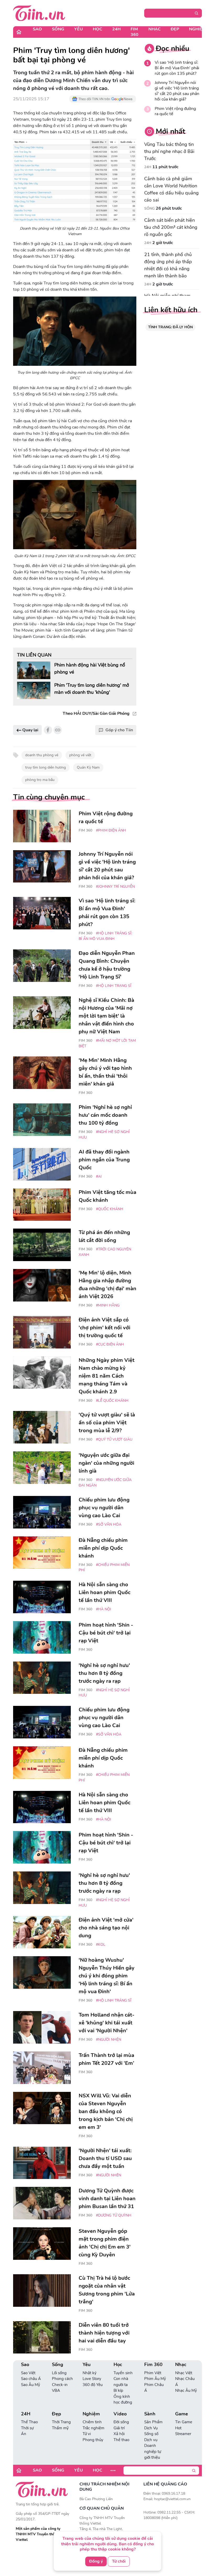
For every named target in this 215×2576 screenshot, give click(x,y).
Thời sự (27, 2428)
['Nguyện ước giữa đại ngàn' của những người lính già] (42, 1468)
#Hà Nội (104, 1609)
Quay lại (30, 730)
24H (116, 29)
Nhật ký (90, 2373)
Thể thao (121, 2440)
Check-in (60, 2385)
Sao (37, 29)
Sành (150, 2414)
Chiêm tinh (92, 2422)
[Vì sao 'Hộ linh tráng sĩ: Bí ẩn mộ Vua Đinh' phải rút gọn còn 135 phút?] (42, 913)
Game (182, 2414)
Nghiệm (198, 29)
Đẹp (175, 29)
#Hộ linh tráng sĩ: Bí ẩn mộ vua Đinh (105, 936)
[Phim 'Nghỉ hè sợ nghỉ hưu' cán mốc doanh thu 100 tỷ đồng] (42, 1120)
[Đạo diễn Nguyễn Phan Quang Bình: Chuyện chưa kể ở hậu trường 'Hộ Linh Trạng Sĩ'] (42, 966)
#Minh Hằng (108, 1305)
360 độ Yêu (93, 2385)
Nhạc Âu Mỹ (186, 2390)
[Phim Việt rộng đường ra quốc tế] (42, 826)
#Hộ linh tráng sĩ (114, 2000)
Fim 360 (135, 32)
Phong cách (62, 2379)
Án (24, 2434)
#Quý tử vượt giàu (114, 1439)
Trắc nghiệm (93, 2428)
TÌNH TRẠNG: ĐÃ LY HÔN (170, 327)
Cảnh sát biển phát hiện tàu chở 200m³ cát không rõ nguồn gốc (171, 227)
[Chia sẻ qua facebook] (48, 730)
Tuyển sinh (123, 2373)
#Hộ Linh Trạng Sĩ (114, 986)
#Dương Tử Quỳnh (114, 2215)
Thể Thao (29, 2422)
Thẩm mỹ (60, 2428)
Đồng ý (96, 2561)
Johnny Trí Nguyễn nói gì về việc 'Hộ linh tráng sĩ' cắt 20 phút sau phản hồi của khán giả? (177, 91)
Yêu (79, 29)
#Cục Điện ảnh (110, 1344)
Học (98, 29)
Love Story (92, 2379)
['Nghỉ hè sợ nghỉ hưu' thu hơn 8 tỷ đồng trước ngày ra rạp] (42, 1678)
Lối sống (59, 2373)
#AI (99, 1176)
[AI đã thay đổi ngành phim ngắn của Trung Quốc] (42, 1164)
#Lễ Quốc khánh (112, 1401)
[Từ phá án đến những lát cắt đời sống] (42, 1245)
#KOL (101, 1945)
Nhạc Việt (184, 2373)
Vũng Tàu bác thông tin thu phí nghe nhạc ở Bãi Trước (169, 151)
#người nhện (109, 2040)
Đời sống (121, 2422)
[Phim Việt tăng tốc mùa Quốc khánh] (42, 1205)
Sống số (151, 2434)
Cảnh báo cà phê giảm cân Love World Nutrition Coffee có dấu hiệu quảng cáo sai (171, 189)
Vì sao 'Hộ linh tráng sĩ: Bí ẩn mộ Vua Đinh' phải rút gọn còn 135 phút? (177, 68)
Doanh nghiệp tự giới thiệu (153, 2451)
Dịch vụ (151, 2440)
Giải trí (119, 2428)
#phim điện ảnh (111, 830)
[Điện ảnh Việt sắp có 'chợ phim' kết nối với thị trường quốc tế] (42, 1332)
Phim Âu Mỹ (155, 2379)
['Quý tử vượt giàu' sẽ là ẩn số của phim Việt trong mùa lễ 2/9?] (42, 1427)
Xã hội (119, 2434)
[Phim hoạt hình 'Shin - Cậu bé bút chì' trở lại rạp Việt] (42, 1637)
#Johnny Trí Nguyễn (115, 887)
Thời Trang (61, 2422)
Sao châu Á (31, 2379)
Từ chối (119, 2561)
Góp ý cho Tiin (119, 730)
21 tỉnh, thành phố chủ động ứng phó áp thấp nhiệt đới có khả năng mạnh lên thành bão (168, 265)
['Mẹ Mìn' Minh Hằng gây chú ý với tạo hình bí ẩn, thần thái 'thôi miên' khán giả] (42, 1073)
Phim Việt (153, 2373)
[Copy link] (58, 730)
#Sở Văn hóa (109, 1524)
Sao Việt (28, 2373)
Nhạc (155, 29)
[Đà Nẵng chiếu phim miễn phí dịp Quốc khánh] (42, 1553)
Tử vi (87, 2434)
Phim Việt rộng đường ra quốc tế (175, 112)
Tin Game (184, 2422)
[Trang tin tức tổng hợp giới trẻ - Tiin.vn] (39, 13)
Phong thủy (93, 2440)
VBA (56, 2390)
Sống (58, 29)
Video (120, 2414)
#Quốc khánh (110, 1209)
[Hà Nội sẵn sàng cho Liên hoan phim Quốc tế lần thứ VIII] (42, 1597)
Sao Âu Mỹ (31, 2385)
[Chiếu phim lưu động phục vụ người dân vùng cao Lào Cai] (42, 1512)
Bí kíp (118, 2390)
